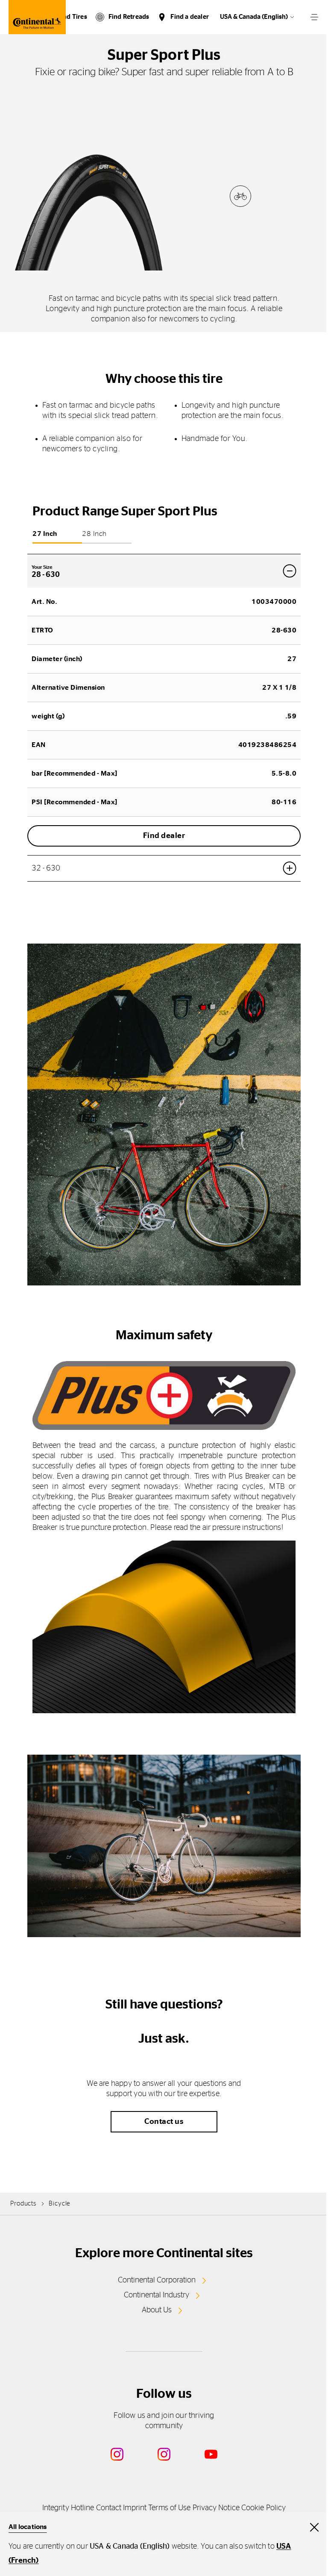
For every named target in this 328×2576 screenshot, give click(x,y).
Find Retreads (129, 17)
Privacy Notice (216, 2508)
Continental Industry (157, 2295)
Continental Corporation (157, 2280)
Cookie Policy (264, 2508)
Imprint (135, 2508)
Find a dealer (190, 17)
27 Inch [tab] (45, 534)
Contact (109, 2508)
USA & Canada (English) (254, 17)
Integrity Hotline (68, 2508)
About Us (157, 2310)
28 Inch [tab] (94, 534)
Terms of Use (169, 2508)
